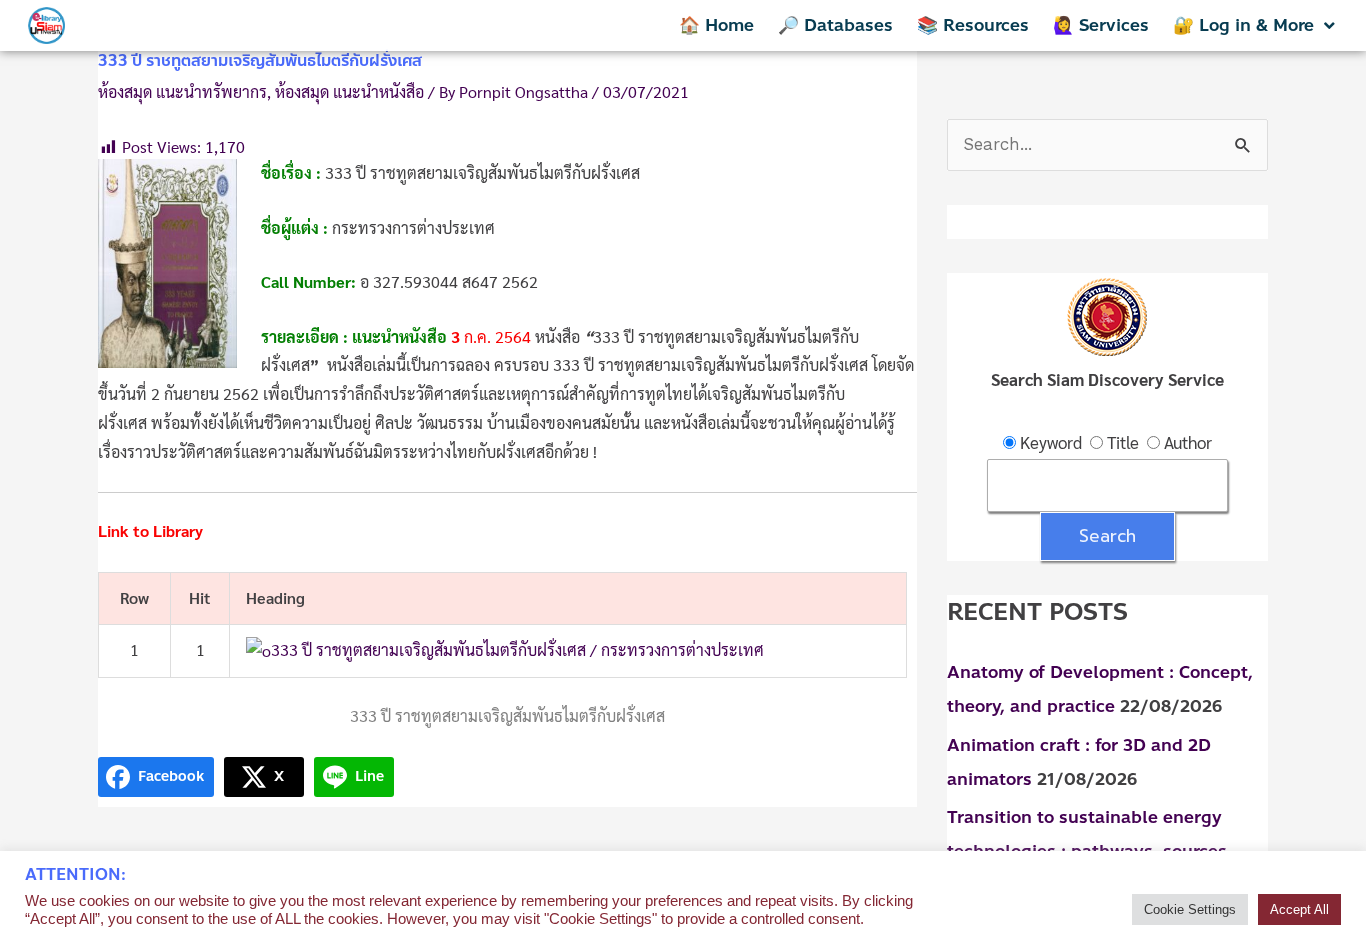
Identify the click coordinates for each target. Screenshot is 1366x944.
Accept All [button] (1299, 909)
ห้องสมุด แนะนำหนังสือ (349, 91)
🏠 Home (716, 25)
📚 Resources (973, 25)
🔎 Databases (835, 25)
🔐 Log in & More (1243, 25)
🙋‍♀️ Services (1101, 25)
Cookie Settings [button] (1190, 909)
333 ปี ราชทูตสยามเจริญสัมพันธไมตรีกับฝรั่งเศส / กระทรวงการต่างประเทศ (517, 649)
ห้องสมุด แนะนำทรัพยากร (182, 91)
